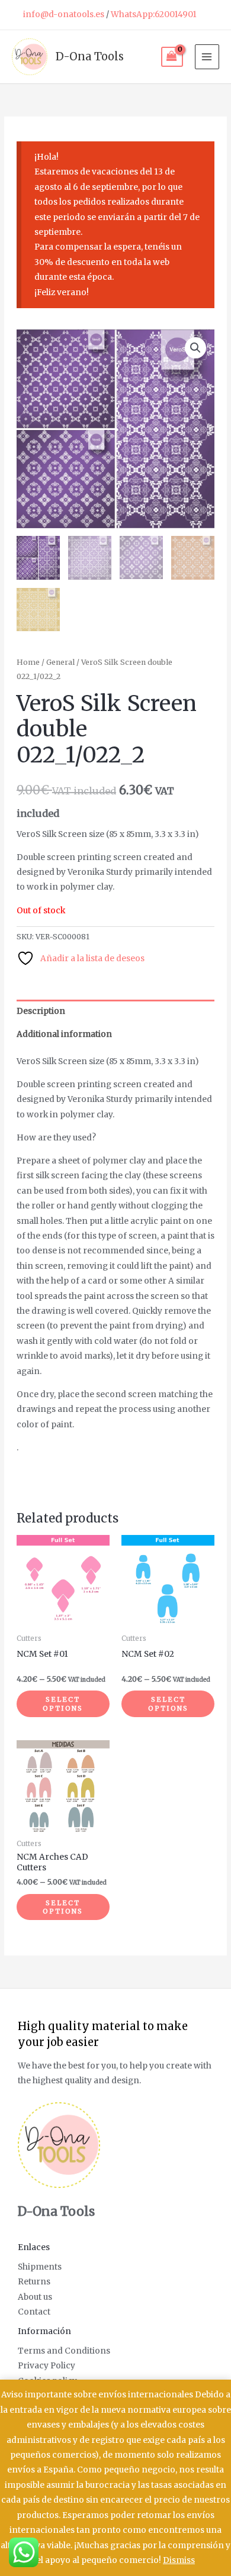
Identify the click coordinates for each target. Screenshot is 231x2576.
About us (35, 2297)
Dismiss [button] (179, 2560)
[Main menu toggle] (207, 56)
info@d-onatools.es (64, 14)
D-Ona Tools (90, 56)
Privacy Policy (46, 2366)
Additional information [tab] (64, 1034)
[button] (195, 348)
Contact (34, 2312)
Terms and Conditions (64, 2351)
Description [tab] (41, 1011)
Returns (34, 2282)
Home (28, 662)
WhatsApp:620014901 (154, 14)
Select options (63, 1704)
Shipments (40, 2267)
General (60, 662)
